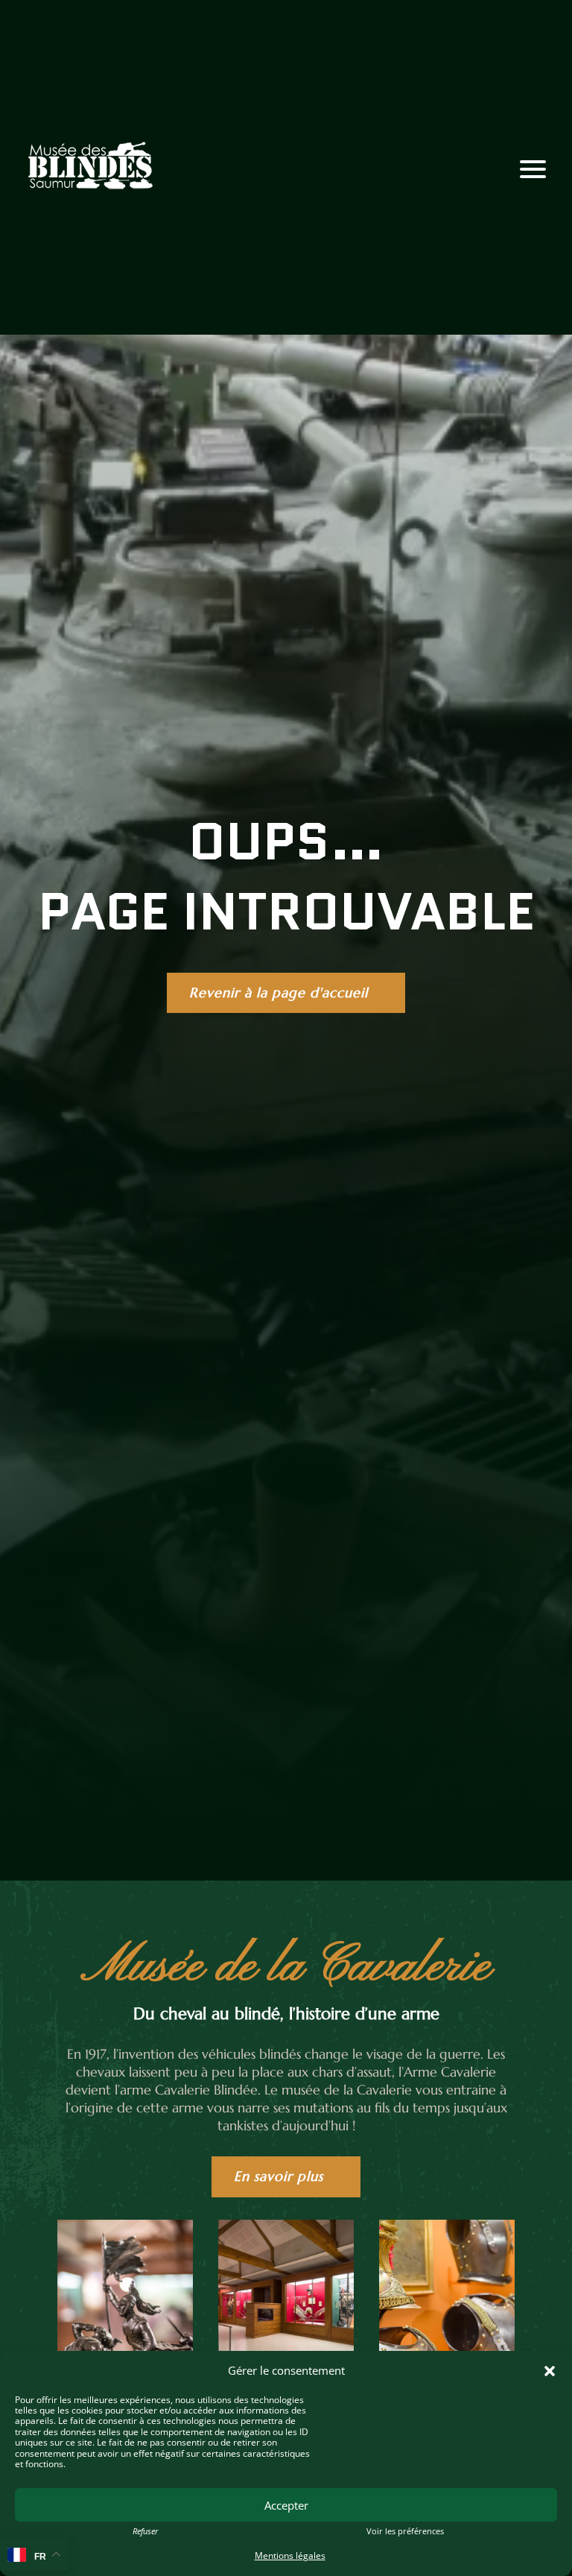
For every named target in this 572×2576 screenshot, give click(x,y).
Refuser (145, 2531)
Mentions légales (290, 2556)
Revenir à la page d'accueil (279, 992)
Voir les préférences (405, 2531)
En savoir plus (279, 2176)
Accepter (286, 2505)
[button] (550, 2371)
